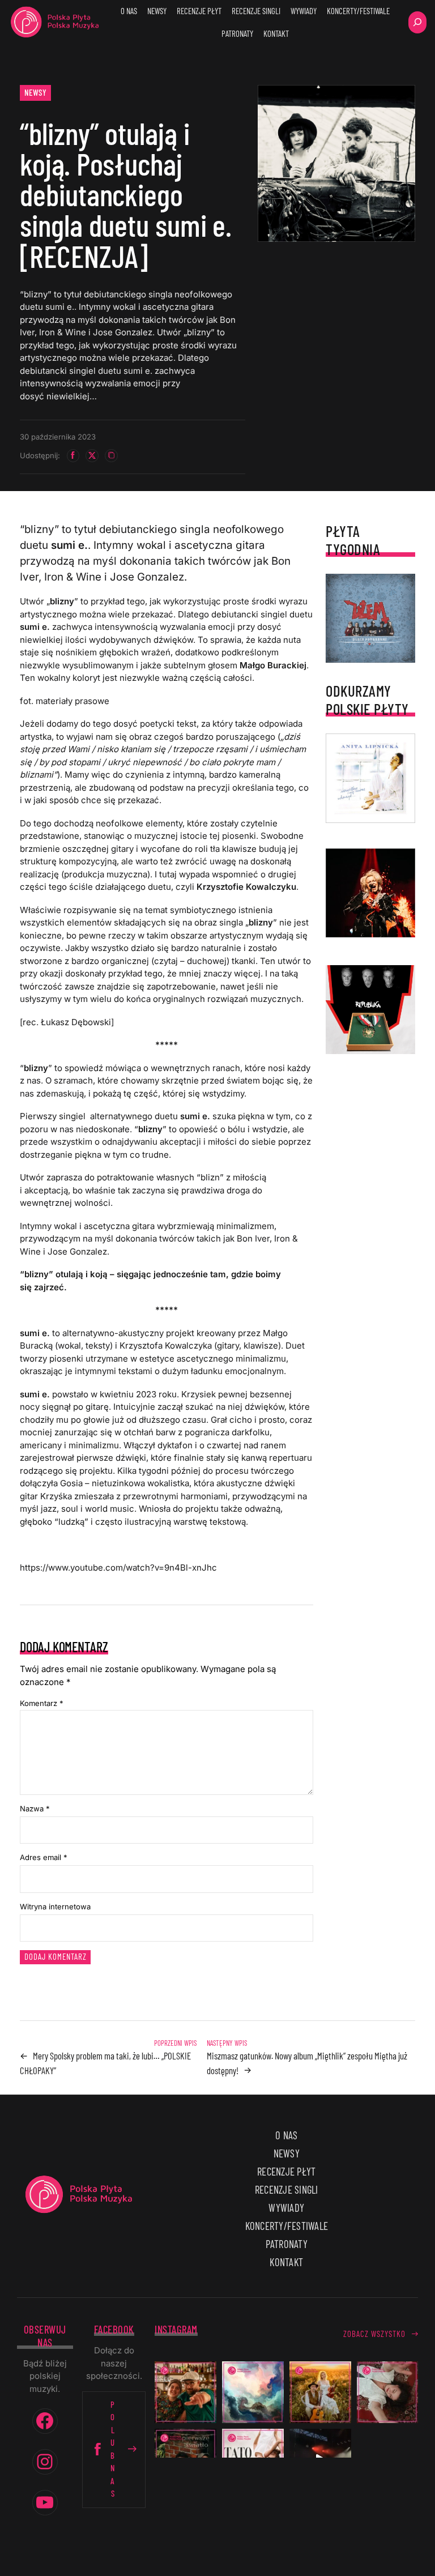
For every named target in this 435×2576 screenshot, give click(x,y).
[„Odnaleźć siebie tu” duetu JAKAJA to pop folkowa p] (320, 2392)
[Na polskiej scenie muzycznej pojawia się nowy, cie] (388, 2392)
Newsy (36, 92)
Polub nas (113, 2449)
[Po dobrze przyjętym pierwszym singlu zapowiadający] (185, 2392)
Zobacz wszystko (374, 2334)
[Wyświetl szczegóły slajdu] (370, 893)
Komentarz (42, 1703)
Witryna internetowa (55, 1907)
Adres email (44, 1857)
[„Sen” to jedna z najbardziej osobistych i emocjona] (253, 2392)
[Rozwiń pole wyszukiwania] (417, 22)
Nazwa (35, 1809)
